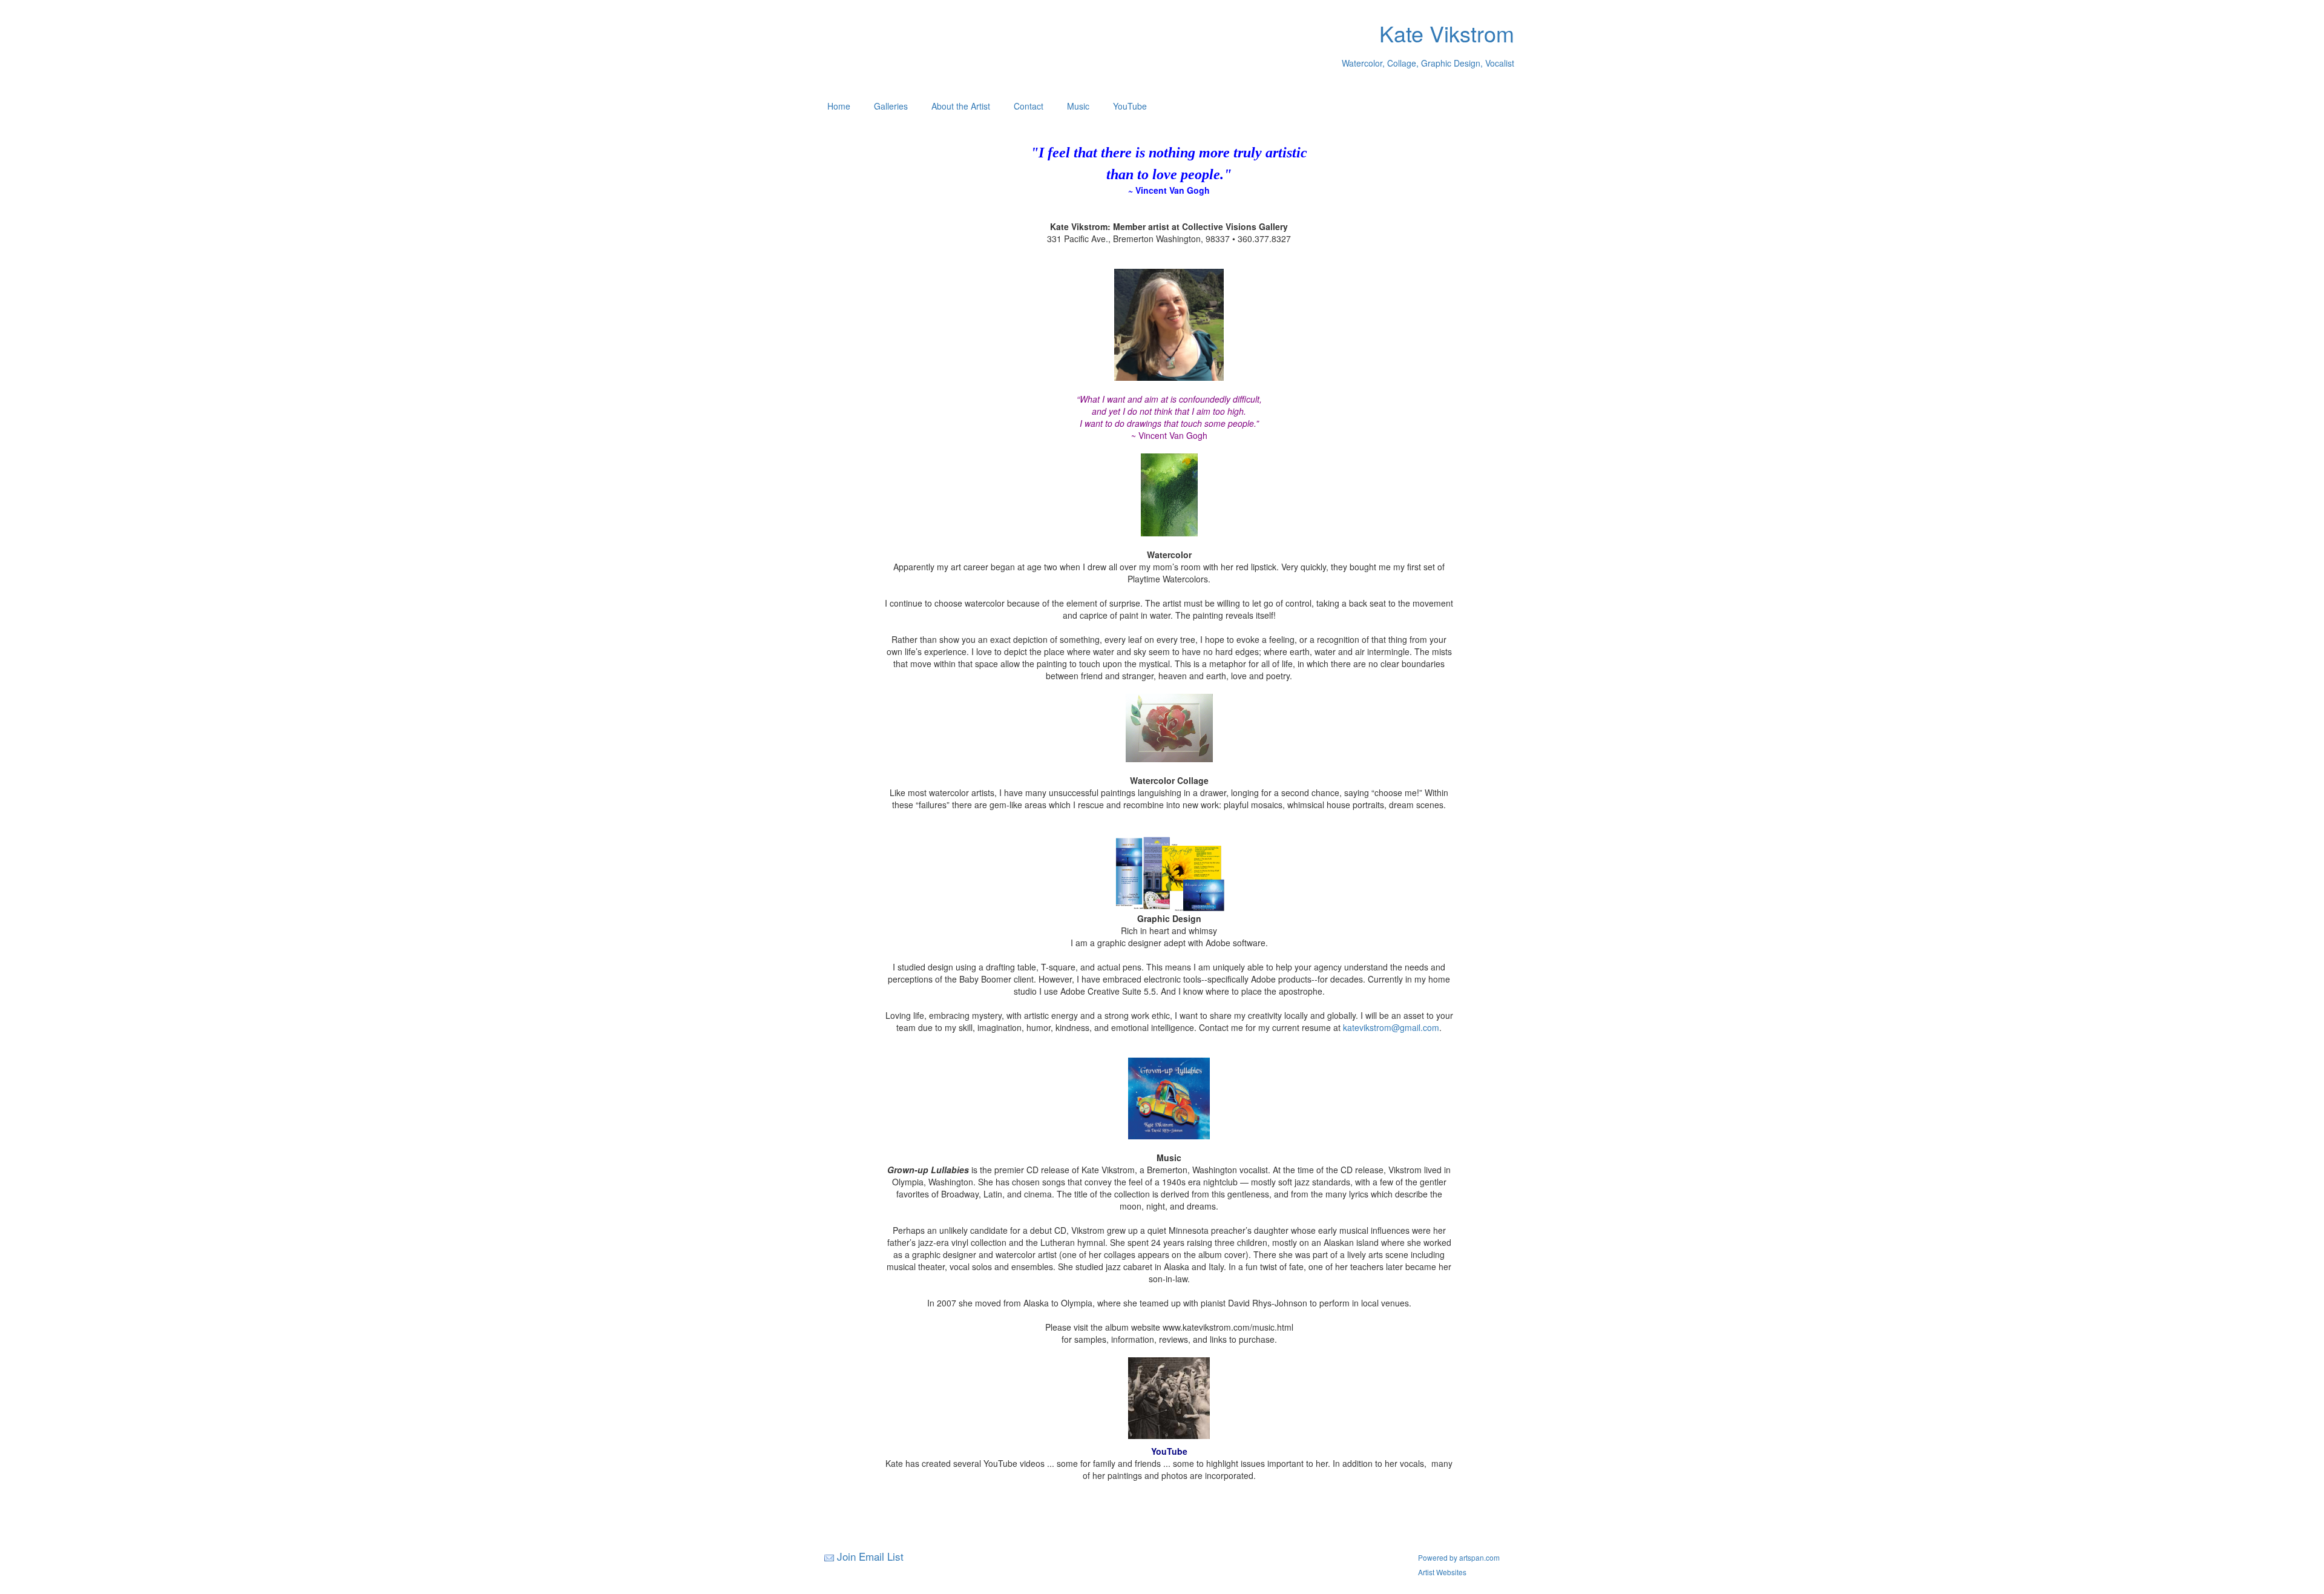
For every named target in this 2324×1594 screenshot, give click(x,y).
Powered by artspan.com (1459, 1557)
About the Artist (961, 106)
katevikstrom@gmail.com (1391, 1027)
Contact (1029, 106)
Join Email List (870, 1556)
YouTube (1130, 106)
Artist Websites (1442, 1572)
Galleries (891, 106)
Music (1078, 106)
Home (839, 106)
